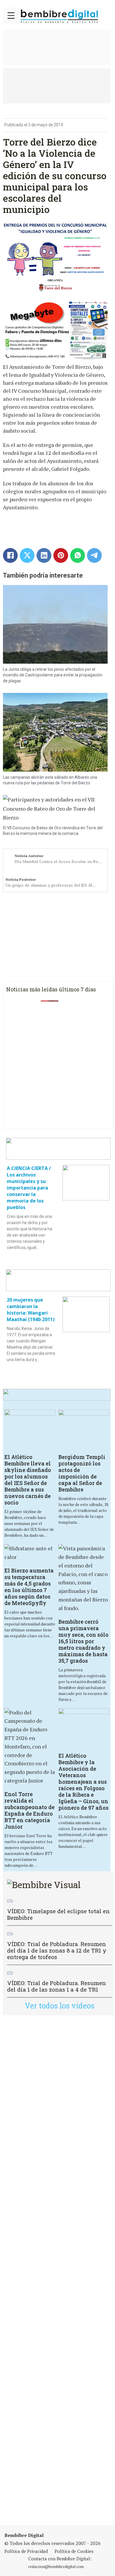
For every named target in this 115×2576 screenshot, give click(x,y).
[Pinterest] (61, 555)
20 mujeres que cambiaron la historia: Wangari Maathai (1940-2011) (31, 1310)
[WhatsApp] (78, 555)
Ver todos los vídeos (60, 2006)
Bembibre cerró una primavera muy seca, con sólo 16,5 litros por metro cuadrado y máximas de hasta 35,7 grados (83, 1641)
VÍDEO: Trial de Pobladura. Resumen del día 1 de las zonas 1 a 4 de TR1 (56, 1986)
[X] (27, 555)
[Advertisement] (57, 2270)
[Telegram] (94, 555)
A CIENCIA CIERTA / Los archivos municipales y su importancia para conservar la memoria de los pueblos (29, 1188)
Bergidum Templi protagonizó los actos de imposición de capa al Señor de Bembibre (82, 1473)
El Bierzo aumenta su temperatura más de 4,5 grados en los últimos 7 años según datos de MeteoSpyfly (29, 1587)
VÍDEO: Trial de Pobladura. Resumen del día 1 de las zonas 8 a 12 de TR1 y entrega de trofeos (57, 1950)
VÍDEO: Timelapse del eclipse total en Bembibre (58, 1914)
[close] (11, 16)
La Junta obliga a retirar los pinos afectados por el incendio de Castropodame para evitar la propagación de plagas (53, 675)
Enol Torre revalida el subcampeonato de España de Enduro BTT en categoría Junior (29, 1810)
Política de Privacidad (26, 2551)
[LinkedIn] (44, 555)
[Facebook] (10, 555)
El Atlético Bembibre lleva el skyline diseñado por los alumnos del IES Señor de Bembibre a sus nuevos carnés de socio (28, 1480)
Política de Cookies (74, 2551)
